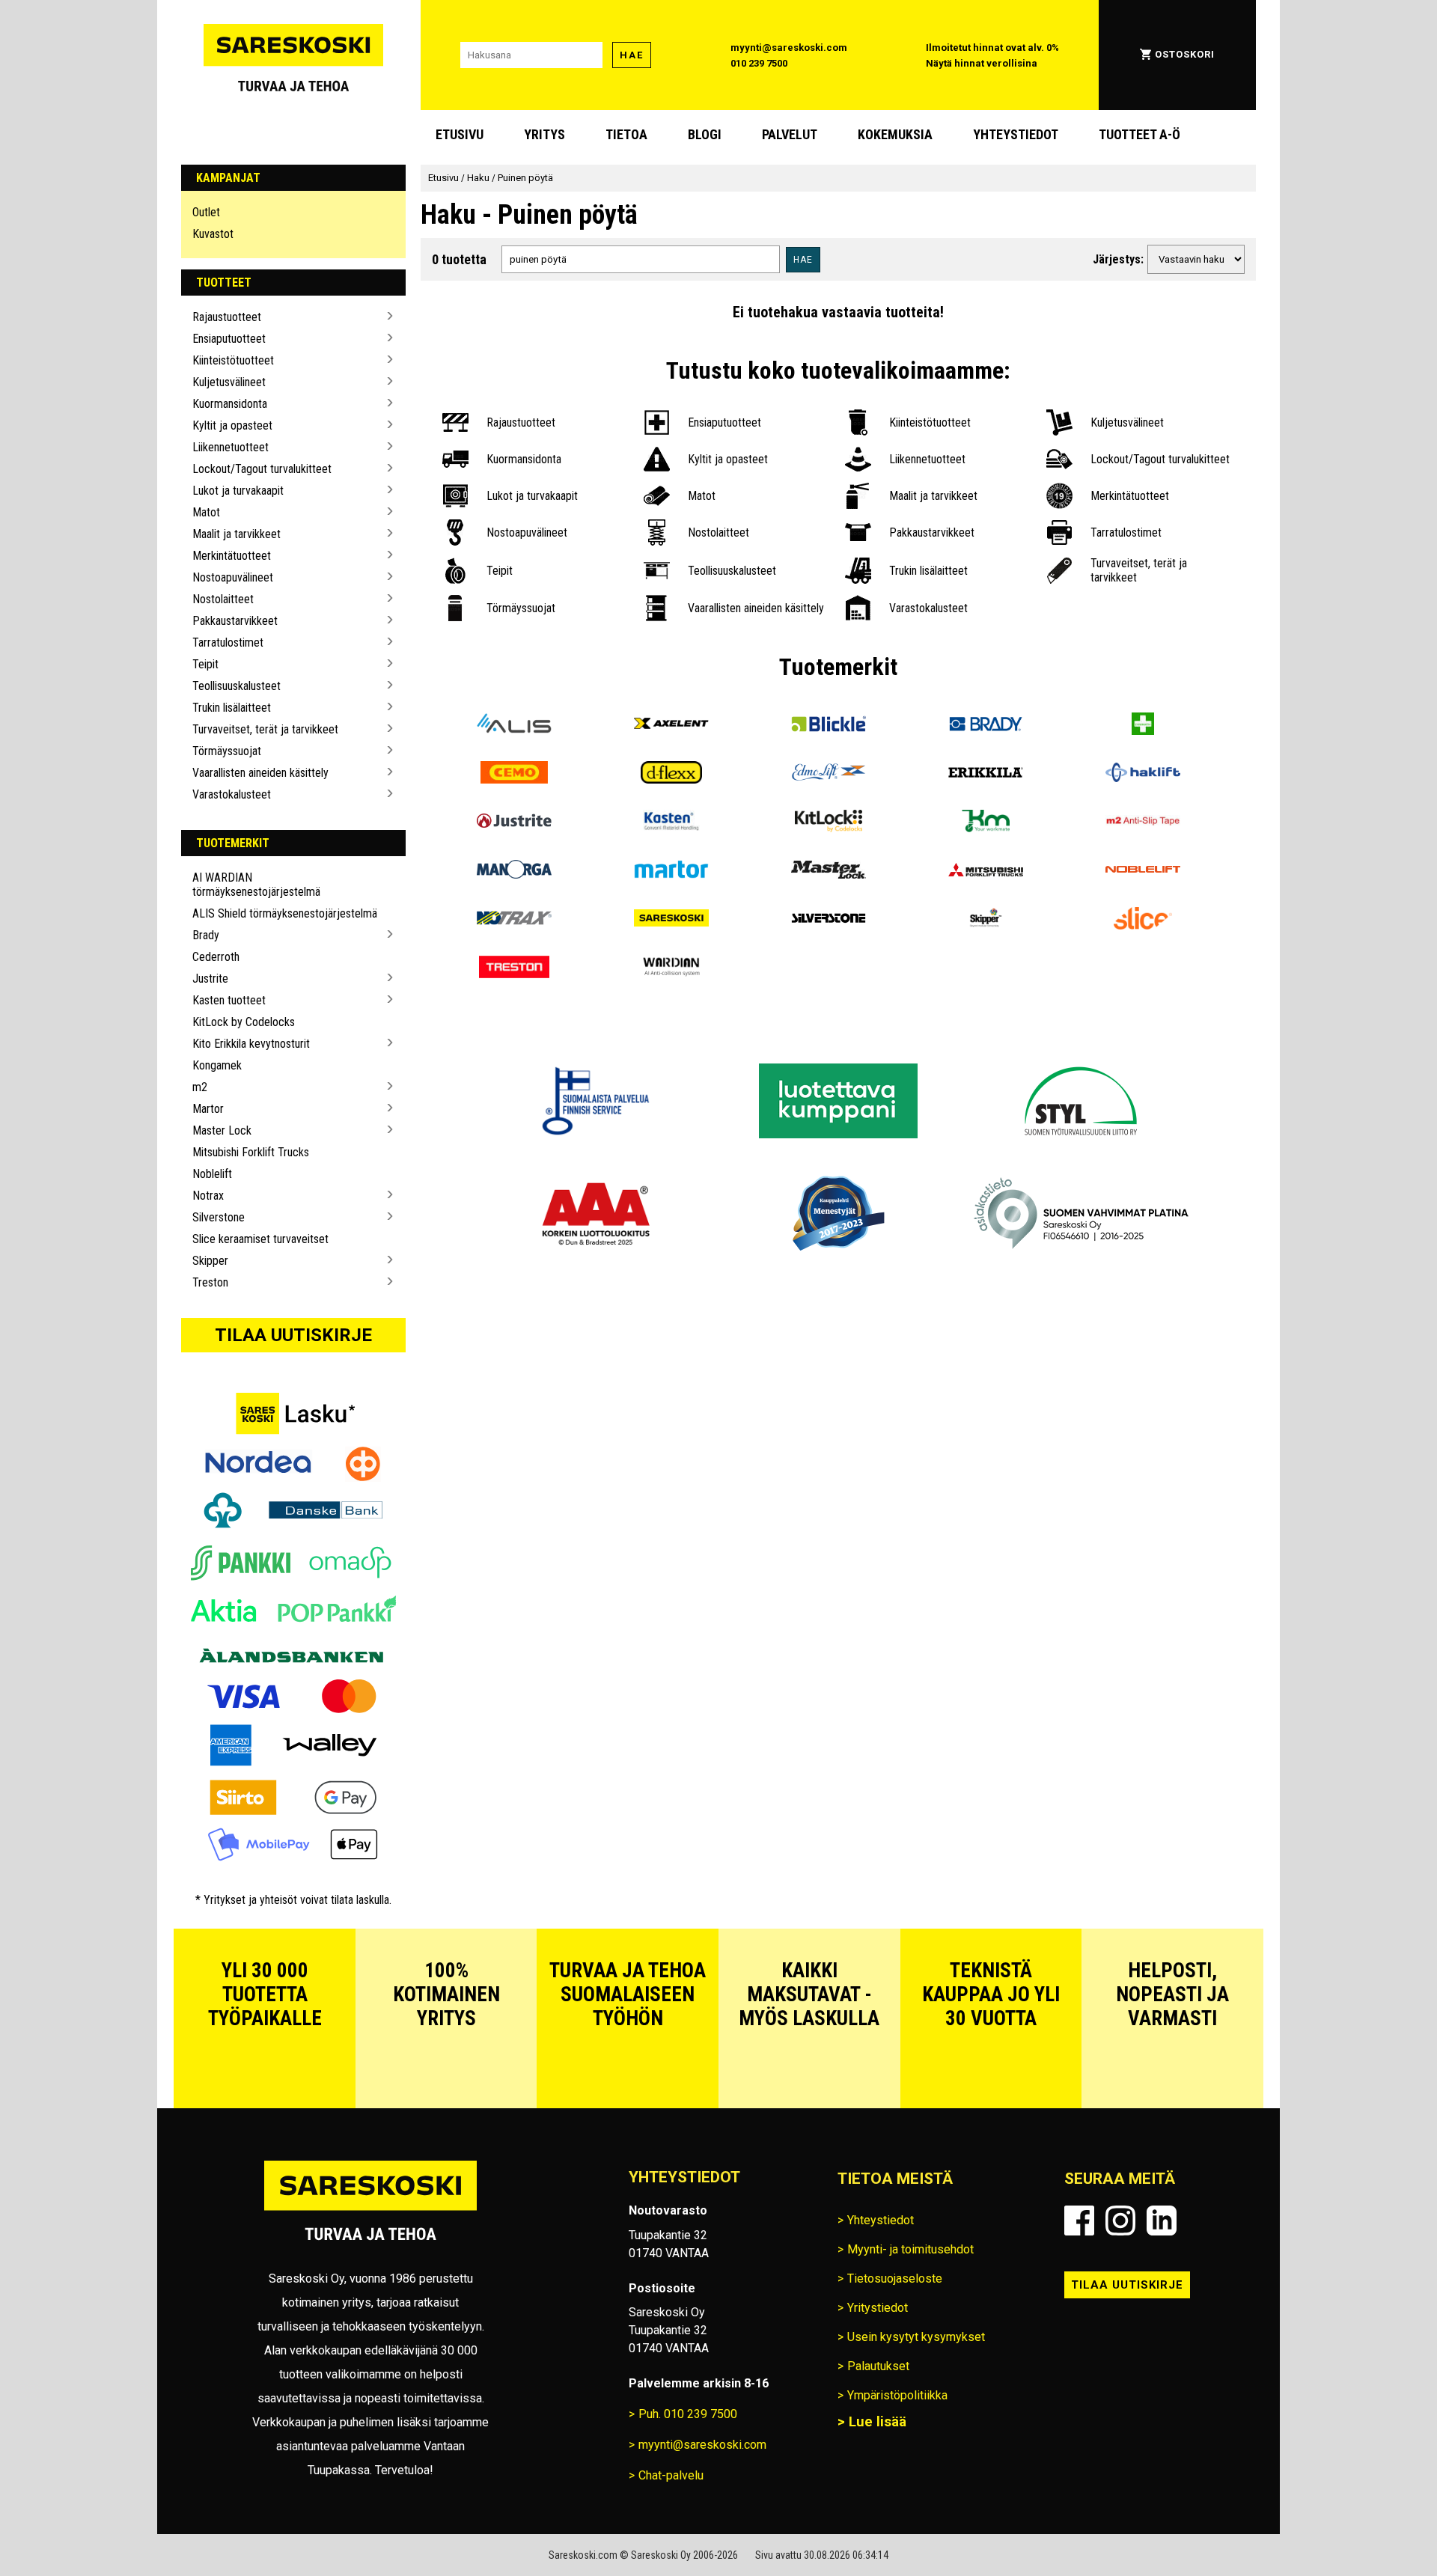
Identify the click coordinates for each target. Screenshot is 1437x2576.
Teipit (205, 664)
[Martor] (671, 872)
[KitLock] (829, 823)
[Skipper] (986, 920)
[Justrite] (514, 823)
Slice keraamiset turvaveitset (260, 1239)
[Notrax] (514, 920)
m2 (200, 1087)
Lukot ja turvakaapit (238, 491)
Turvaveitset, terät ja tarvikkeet (265, 729)
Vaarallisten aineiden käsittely (260, 773)
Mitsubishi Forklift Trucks (251, 1152)
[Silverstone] (829, 920)
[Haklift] (1143, 774)
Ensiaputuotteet (229, 339)
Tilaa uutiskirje (293, 1335)
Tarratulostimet (228, 643)
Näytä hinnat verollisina (982, 63)
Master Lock (222, 1130)
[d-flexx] (671, 774)
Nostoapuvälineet (233, 577)
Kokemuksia (895, 134)
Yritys (544, 134)
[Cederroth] (1143, 726)
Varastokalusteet (232, 794)
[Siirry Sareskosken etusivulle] (293, 55)
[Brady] (986, 726)
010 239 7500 (759, 63)
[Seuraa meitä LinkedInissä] (1162, 2221)
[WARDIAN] (671, 969)
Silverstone (219, 1217)
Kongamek (217, 1065)
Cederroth (216, 957)
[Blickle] (829, 726)
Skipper (210, 1261)
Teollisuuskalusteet (237, 686)
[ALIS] (514, 726)
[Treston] (514, 969)
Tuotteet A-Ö (1139, 134)
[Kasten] (671, 823)
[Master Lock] (829, 872)
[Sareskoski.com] (370, 2210)
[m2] (1143, 823)
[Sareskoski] (671, 920)
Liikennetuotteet (231, 447)
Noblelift (212, 1174)
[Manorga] (514, 872)
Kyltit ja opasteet (232, 425)
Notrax (208, 1196)
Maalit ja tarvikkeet (237, 534)
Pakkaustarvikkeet (235, 621)
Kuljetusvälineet (229, 382)
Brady (206, 935)
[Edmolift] (829, 774)
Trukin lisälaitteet (232, 708)
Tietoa (626, 134)
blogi (705, 134)
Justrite (210, 979)
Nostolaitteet (223, 599)
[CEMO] (514, 774)
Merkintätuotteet (232, 556)
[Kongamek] (986, 823)
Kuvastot (213, 234)
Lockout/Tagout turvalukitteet (262, 469)
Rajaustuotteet (227, 317)
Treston (210, 1282)
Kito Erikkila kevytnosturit (251, 1044)
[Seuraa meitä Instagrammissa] (1120, 2221)
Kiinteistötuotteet (233, 360)
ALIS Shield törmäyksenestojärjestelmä (285, 913)
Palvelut (790, 134)
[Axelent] (671, 726)
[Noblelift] (1143, 872)
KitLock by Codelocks (244, 1022)
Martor (208, 1109)
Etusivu (460, 134)
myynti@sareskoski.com (789, 48)
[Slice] (1143, 920)
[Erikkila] (986, 774)
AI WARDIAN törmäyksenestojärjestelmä (256, 885)
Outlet (206, 212)
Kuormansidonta (230, 404)
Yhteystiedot (1016, 134)
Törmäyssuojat (227, 751)
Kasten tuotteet (229, 1000)
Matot (206, 512)
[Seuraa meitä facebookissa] (1079, 2221)
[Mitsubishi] (986, 872)
